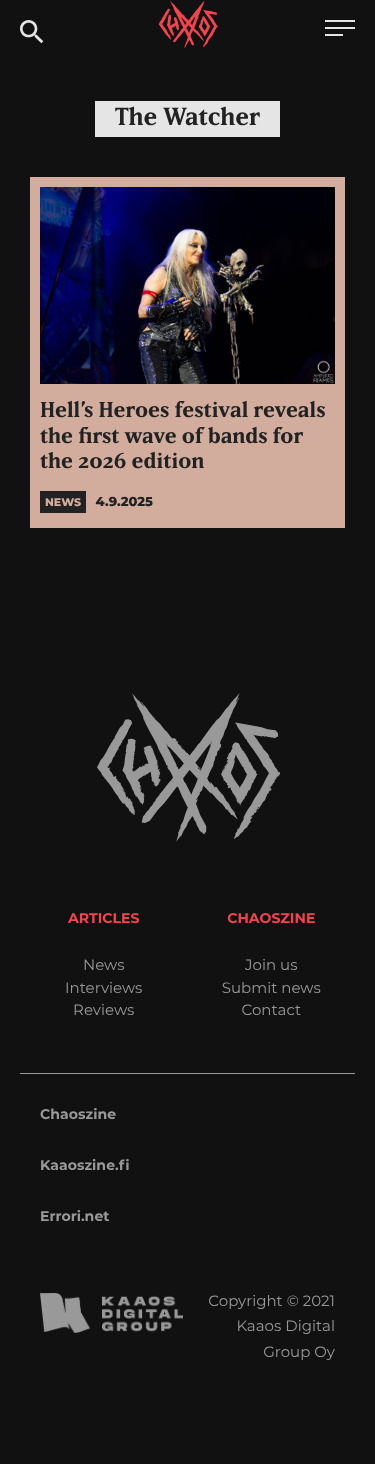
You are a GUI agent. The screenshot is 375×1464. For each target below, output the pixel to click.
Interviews (103, 987)
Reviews (103, 1009)
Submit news (271, 987)
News (104, 964)
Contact (271, 1009)
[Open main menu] (340, 30)
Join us (271, 964)
